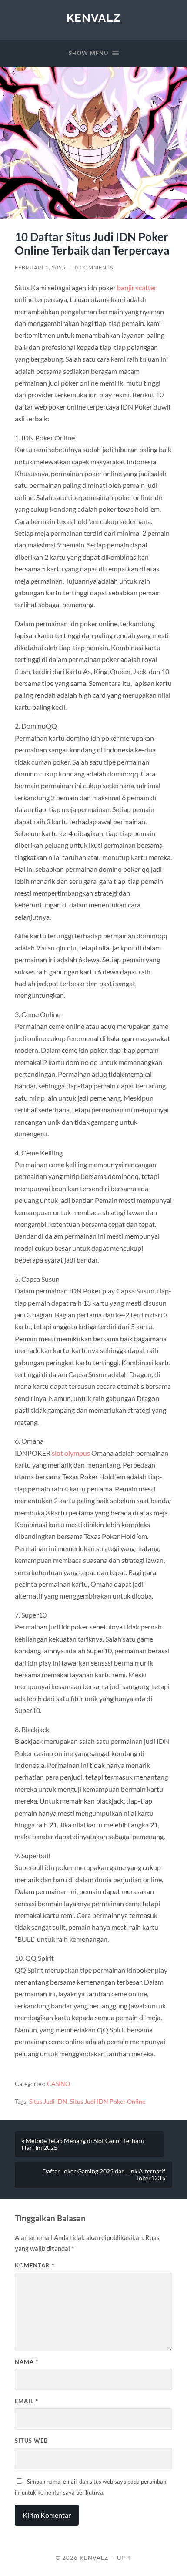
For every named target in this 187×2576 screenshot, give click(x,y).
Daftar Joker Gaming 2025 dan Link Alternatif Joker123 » (104, 2175)
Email (27, 2401)
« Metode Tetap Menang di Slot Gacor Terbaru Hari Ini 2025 (83, 2144)
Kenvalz (93, 18)
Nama (27, 2362)
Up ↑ (124, 2558)
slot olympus (71, 1453)
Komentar (35, 2265)
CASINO (58, 2084)
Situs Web (31, 2441)
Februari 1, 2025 (40, 267)
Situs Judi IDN (48, 2102)
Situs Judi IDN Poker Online (108, 2102)
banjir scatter (137, 287)
